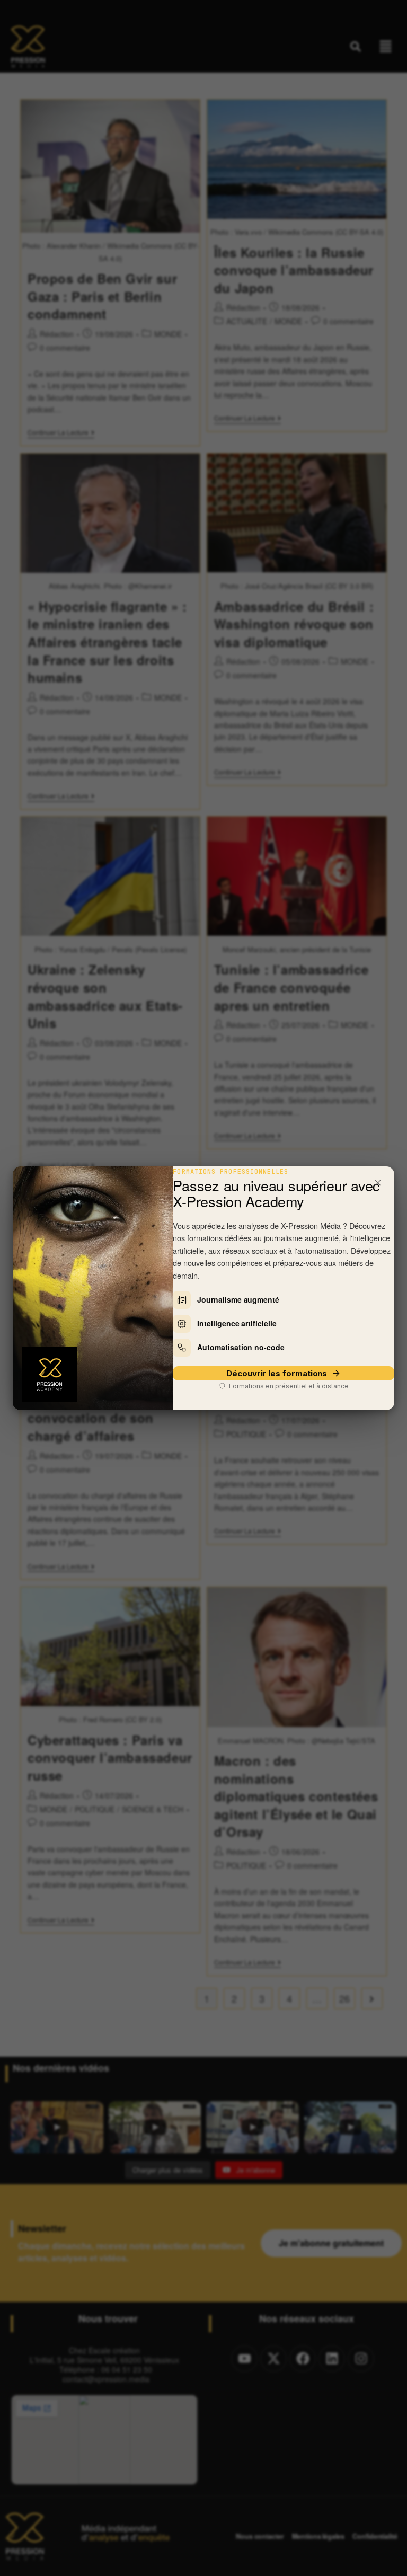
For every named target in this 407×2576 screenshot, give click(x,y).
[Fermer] (378, 1183)
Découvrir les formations (277, 1373)
